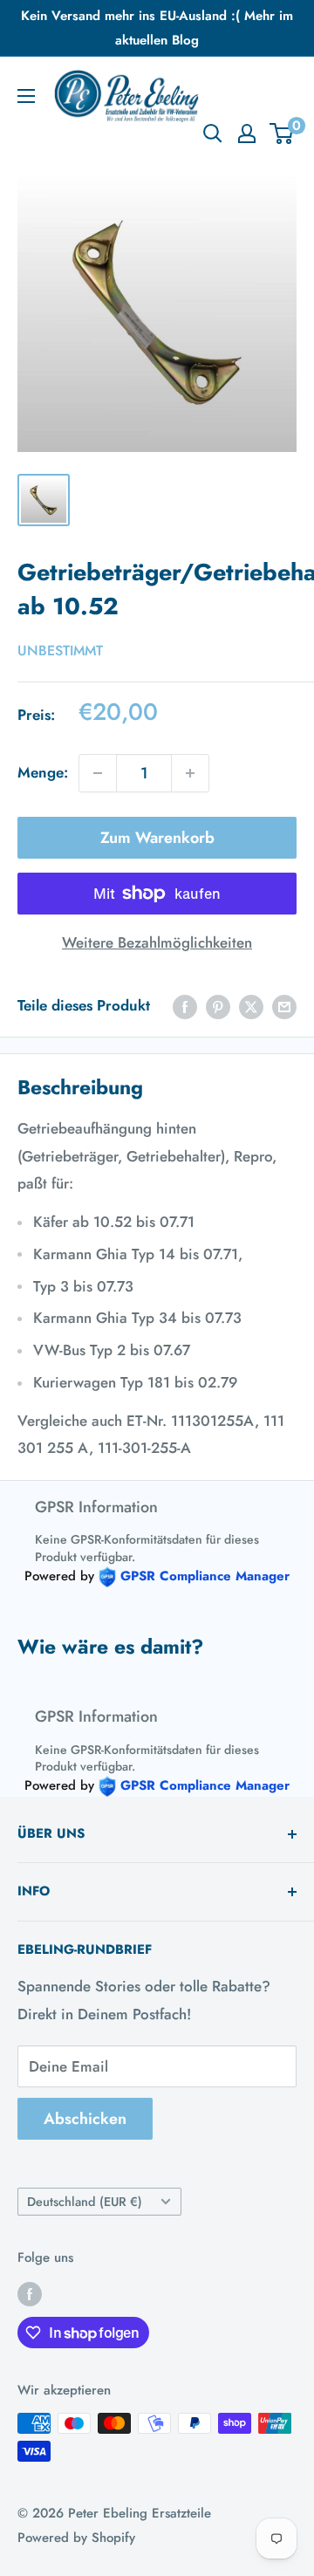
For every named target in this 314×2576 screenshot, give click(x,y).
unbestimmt (60, 651)
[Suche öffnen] (213, 134)
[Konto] (247, 134)
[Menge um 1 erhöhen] (190, 773)
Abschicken (85, 2119)
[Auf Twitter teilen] (251, 1006)
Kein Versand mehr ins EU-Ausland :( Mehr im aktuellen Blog (157, 28)
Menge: (43, 772)
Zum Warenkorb (157, 838)
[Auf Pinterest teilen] (218, 1006)
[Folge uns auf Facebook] (30, 2293)
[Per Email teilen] (284, 1006)
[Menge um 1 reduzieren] (98, 773)
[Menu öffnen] (26, 96)
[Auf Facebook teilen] (185, 1006)
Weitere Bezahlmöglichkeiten (157, 942)
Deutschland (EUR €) (85, 2202)
